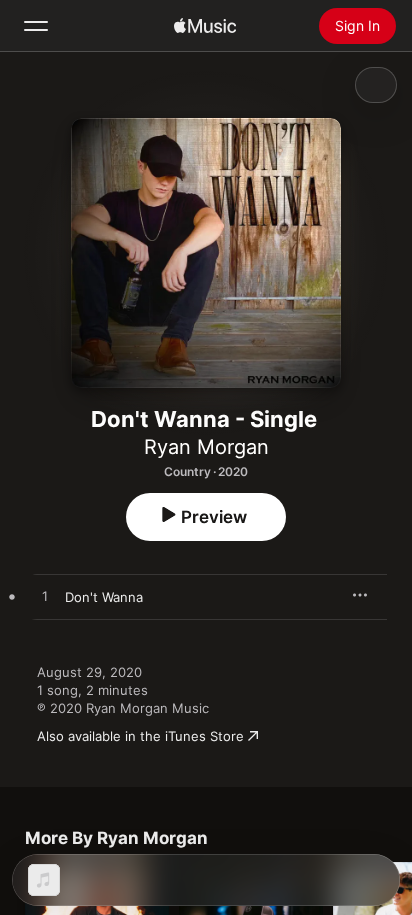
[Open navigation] (36, 26)
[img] (205, 26)
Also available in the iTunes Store (140, 736)
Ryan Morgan (206, 447)
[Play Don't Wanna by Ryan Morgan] (45, 597)
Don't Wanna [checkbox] (104, 597)
